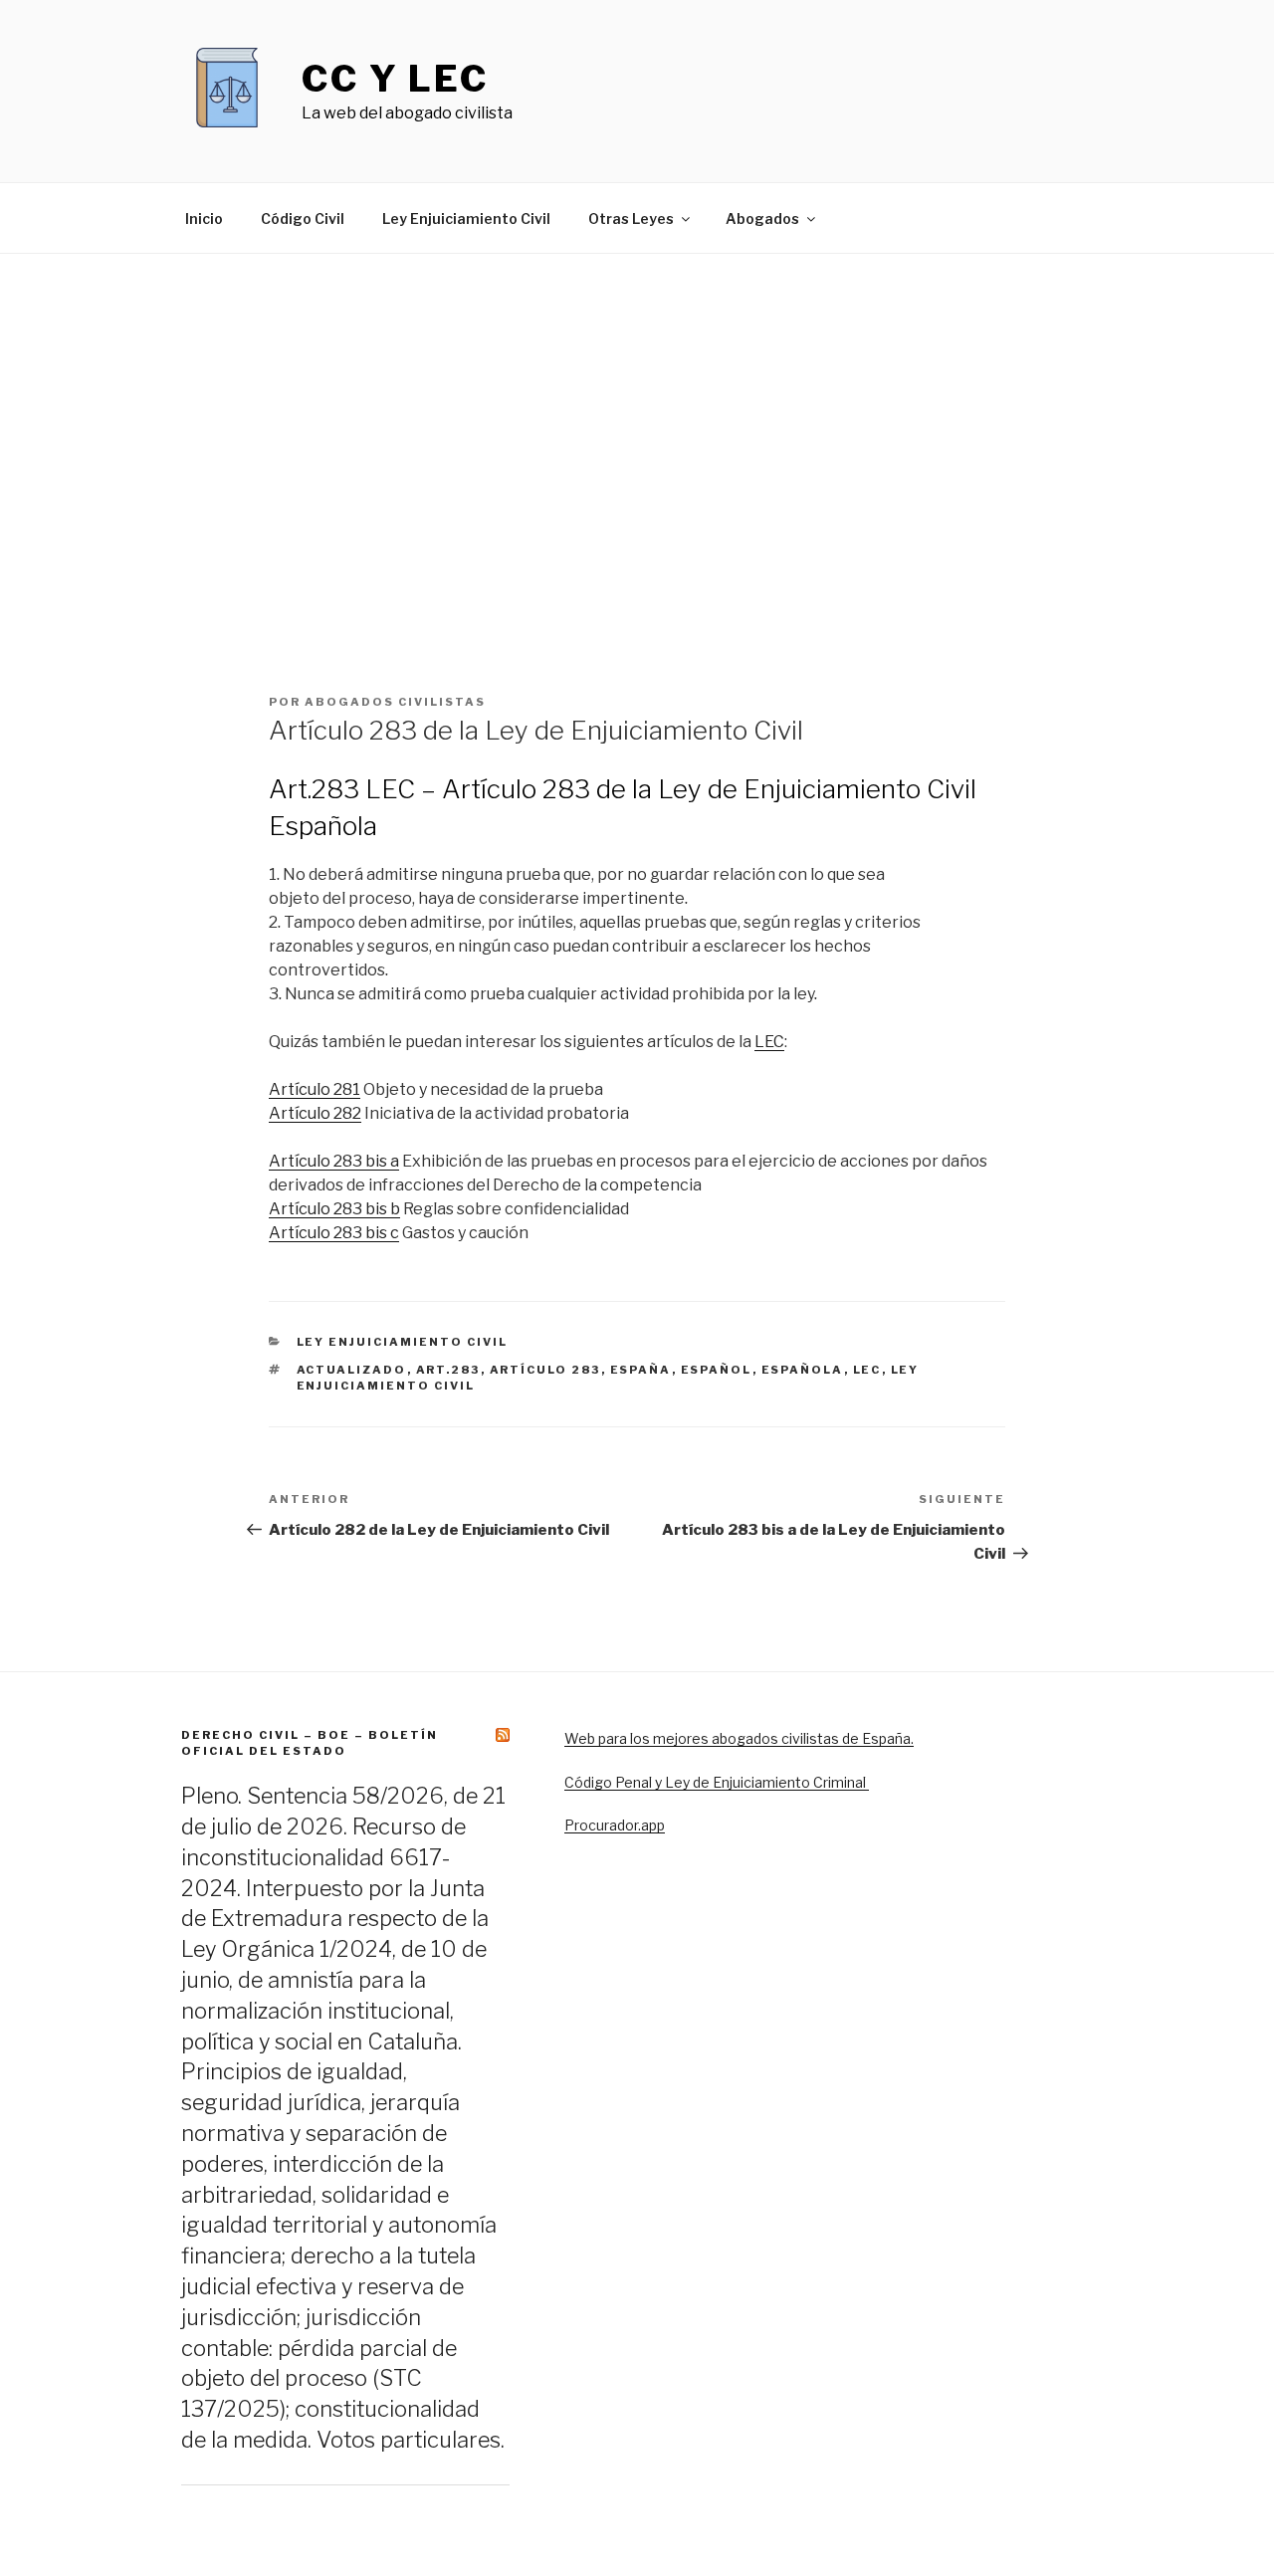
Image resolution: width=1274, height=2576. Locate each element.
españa (641, 1370)
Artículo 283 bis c (334, 1233)
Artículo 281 (315, 1089)
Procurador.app (615, 1825)
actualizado (352, 1370)
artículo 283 (545, 1370)
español (717, 1370)
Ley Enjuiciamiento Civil (466, 218)
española (803, 1370)
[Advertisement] (637, 491)
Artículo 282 (315, 1113)
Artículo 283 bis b (334, 1209)
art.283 (448, 1370)
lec (867, 1370)
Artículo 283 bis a (334, 1161)
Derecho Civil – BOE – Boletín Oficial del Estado (310, 1742)
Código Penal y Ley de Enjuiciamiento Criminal (717, 1782)
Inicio (204, 218)
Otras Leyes (631, 218)
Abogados (762, 218)
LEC (769, 1042)
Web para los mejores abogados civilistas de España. (739, 1738)
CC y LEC (395, 79)
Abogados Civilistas (395, 702)
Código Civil (303, 218)
